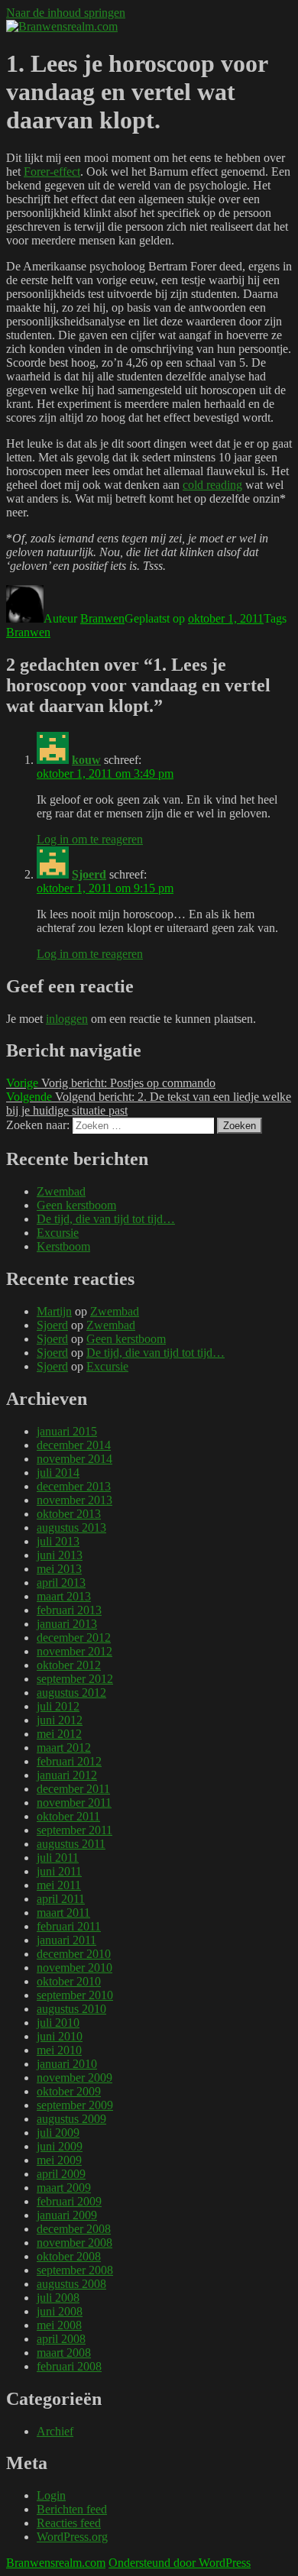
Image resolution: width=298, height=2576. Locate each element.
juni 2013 (60, 1555)
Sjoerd (89, 874)
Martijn (54, 1311)
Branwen (102, 618)
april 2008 (61, 2339)
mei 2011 (59, 1885)
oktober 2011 (68, 1816)
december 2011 (73, 1789)
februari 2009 (69, 2201)
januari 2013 (67, 1624)
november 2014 (74, 1459)
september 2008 (75, 2270)
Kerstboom (63, 1246)
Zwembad (61, 1191)
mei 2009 (59, 2160)
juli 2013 (58, 1541)
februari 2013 (69, 1610)
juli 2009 (58, 2133)
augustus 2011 (71, 1844)
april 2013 (61, 1582)
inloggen (67, 1019)
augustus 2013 (71, 1527)
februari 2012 (69, 1761)
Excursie (58, 1233)
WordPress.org (72, 2537)
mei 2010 (59, 2050)
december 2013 (74, 1486)
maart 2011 (63, 1913)
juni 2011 (59, 1871)
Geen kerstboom (76, 1205)
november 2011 (74, 1803)
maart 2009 (64, 2188)
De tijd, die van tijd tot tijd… (106, 1219)
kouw (86, 760)
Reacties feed (69, 2523)
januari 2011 (66, 1940)
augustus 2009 (71, 2119)
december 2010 (74, 1954)
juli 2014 (58, 1472)
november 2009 (74, 2078)
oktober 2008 (69, 2256)
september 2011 (74, 1830)
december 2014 (74, 1445)
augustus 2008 (71, 2284)
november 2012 (74, 1651)
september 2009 (75, 2105)
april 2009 (61, 2174)
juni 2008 (60, 2311)
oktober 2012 (69, 1665)
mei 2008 (59, 2325)
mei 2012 (59, 1734)
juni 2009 (60, 2146)
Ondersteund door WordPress (180, 2563)
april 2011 (61, 1899)
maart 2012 (64, 1748)
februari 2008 (69, 2366)
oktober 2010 (69, 1981)
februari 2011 (69, 1926)
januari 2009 (67, 2215)
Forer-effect (52, 172)
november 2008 (74, 2243)
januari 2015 (67, 1431)
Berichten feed (72, 2509)
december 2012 (74, 1638)
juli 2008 (58, 2298)
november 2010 (74, 1968)
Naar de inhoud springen (66, 13)
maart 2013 (64, 1596)
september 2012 (75, 1679)
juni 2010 (60, 2036)
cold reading (212, 485)
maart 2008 (64, 2353)
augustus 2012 (71, 1693)
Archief (55, 2431)
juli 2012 (58, 1706)
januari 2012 (67, 1775)
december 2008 (74, 2229)
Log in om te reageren (90, 839)
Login (51, 2495)
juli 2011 (58, 1858)
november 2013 (74, 1500)
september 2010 (75, 1995)
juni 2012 (60, 1720)
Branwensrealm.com (56, 2563)
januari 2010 (67, 2064)
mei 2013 (59, 1569)
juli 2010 (58, 2023)
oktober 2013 (69, 1514)
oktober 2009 (69, 2091)
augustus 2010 (71, 2009)
